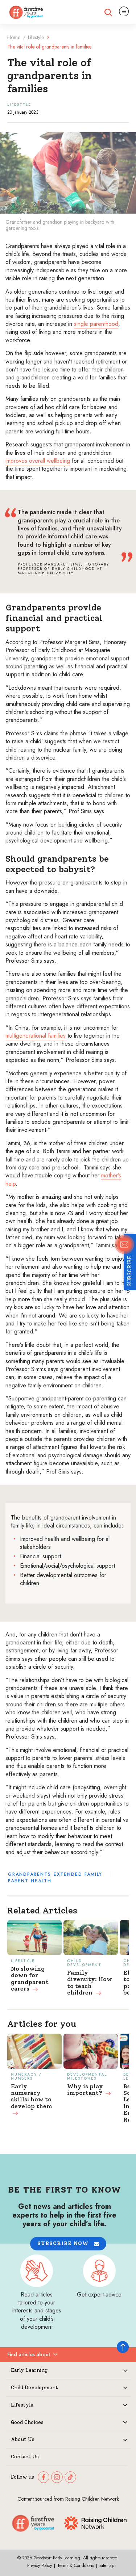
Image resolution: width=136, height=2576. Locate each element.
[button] (68, 2243)
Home (14, 37)
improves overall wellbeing (38, 461)
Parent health (30, 1881)
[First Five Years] (26, 12)
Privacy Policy (40, 2566)
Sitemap (107, 2566)
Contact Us (25, 2457)
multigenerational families (36, 1036)
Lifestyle (36, 37)
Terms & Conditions (76, 2566)
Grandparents (30, 1874)
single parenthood (96, 324)
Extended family (78, 1874)
